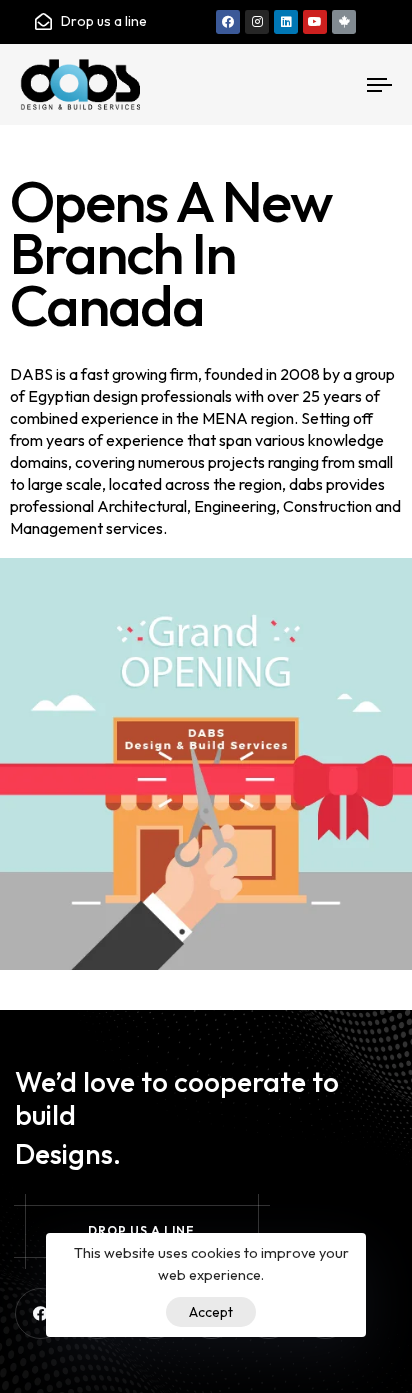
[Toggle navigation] (330, 84)
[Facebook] (228, 22)
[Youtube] (315, 22)
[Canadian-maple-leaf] (344, 22)
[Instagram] (257, 22)
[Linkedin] (286, 22)
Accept (211, 1312)
